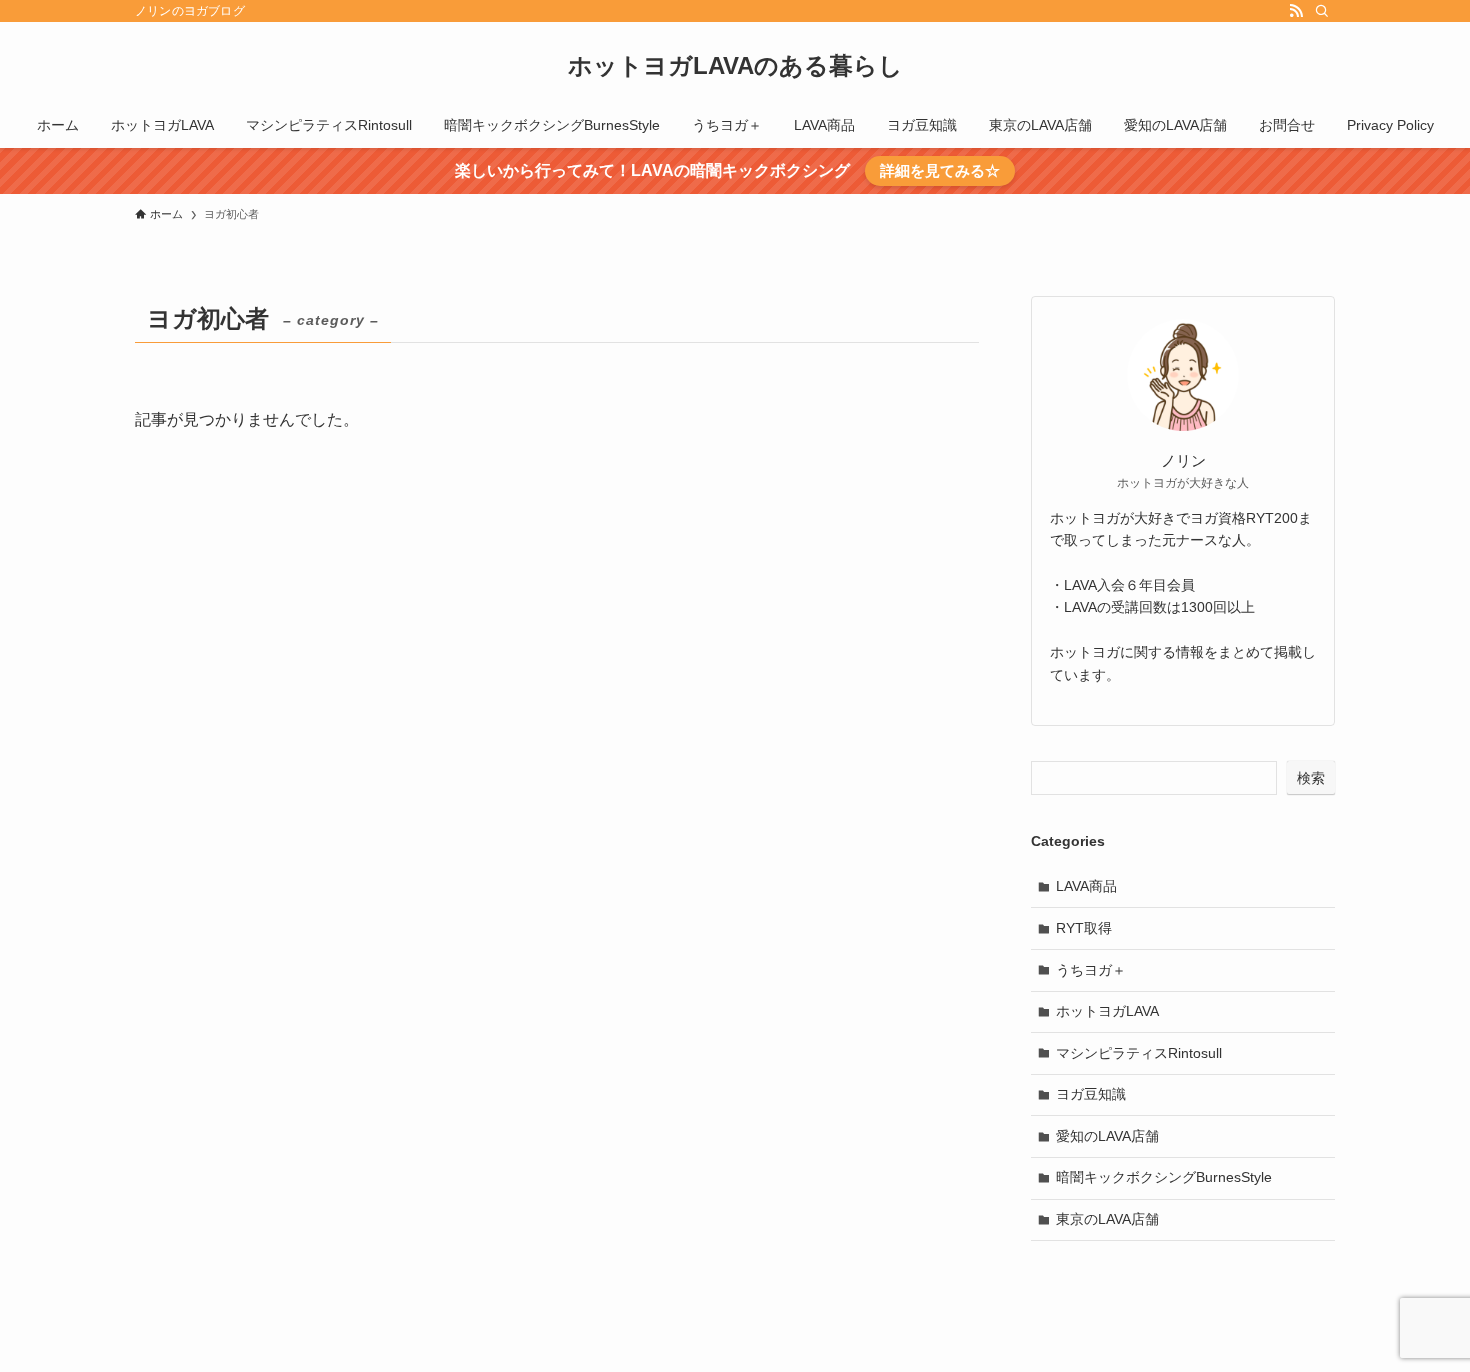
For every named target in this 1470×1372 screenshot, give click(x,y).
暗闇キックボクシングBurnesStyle (1164, 1177)
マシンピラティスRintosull (1139, 1053)
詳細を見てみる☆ (940, 170)
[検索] (1322, 11)
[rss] (1296, 11)
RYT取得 (1084, 928)
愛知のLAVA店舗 (1107, 1136)
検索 (1311, 778)
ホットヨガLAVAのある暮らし (735, 66)
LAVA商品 (1086, 886)
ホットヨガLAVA (1107, 1011)
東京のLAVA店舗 (1107, 1219)
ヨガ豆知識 (1091, 1094)
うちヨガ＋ (1091, 970)
